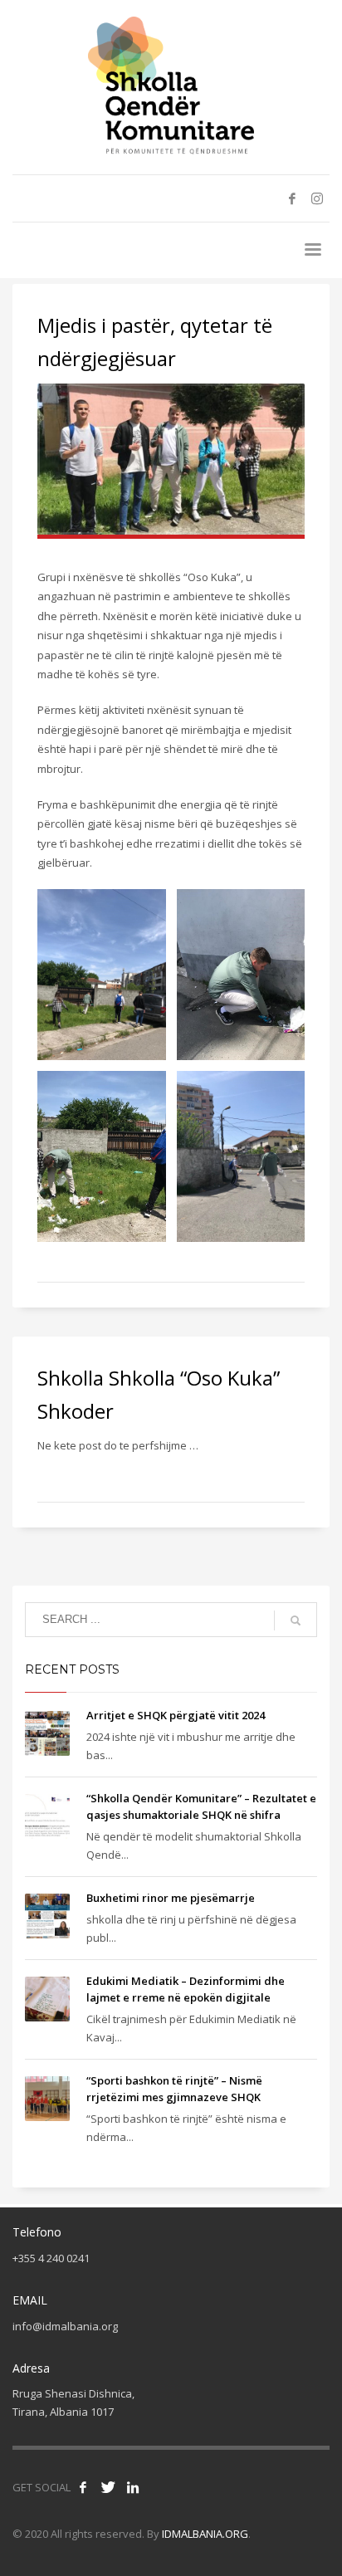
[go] (296, 1620)
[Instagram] (317, 198)
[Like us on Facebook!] (83, 2487)
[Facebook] (292, 198)
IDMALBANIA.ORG (205, 2534)
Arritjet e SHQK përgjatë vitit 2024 (176, 1715)
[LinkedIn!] (133, 2487)
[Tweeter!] (108, 2487)
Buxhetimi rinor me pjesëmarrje (171, 1898)
